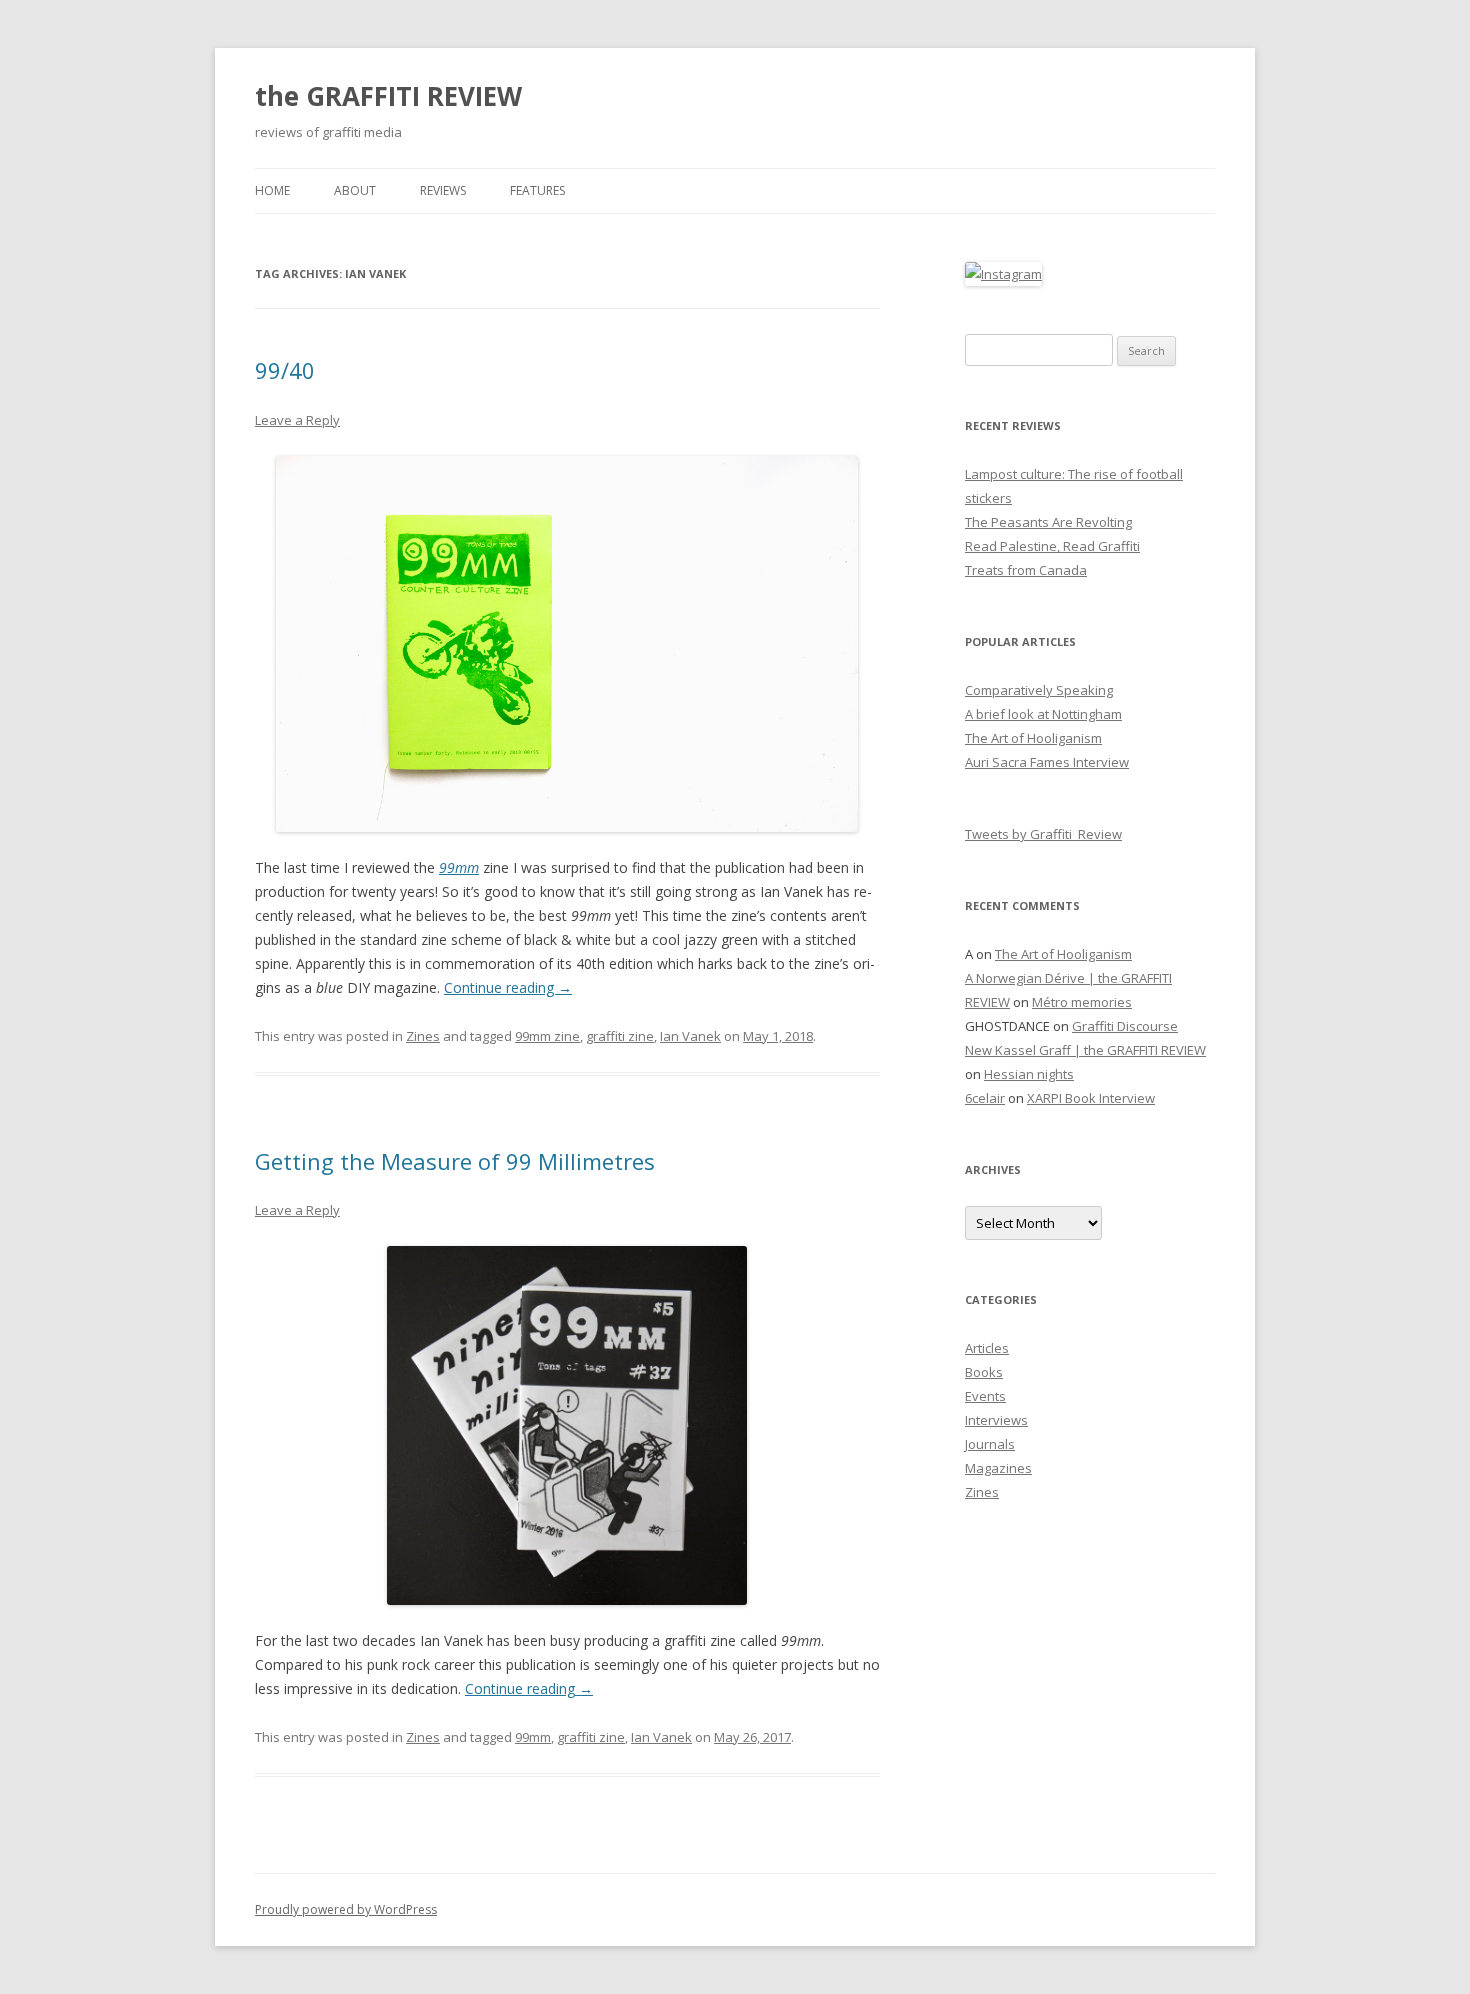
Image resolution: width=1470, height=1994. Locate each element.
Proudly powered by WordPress (346, 1909)
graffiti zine (620, 1036)
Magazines (998, 1468)
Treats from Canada (1026, 570)
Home (272, 190)
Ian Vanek (690, 1036)
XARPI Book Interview (1091, 1098)
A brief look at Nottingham (1043, 714)
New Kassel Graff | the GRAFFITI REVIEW (1085, 1050)
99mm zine (547, 1036)
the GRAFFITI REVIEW (388, 96)
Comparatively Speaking (1039, 690)
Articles (987, 1348)
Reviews (443, 190)
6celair (985, 1098)
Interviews (996, 1420)
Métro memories (1082, 1002)
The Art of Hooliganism (1033, 738)
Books (984, 1372)
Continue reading (508, 987)
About (355, 190)
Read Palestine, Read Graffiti (1052, 546)
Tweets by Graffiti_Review (1043, 834)
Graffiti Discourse (1125, 1026)
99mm (533, 1737)
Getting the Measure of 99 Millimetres (455, 1161)
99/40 (285, 370)
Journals (990, 1444)
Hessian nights (1029, 1074)
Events (985, 1396)
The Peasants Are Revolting (1048, 522)
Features (537, 190)
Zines (423, 1036)
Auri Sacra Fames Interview (1047, 762)
